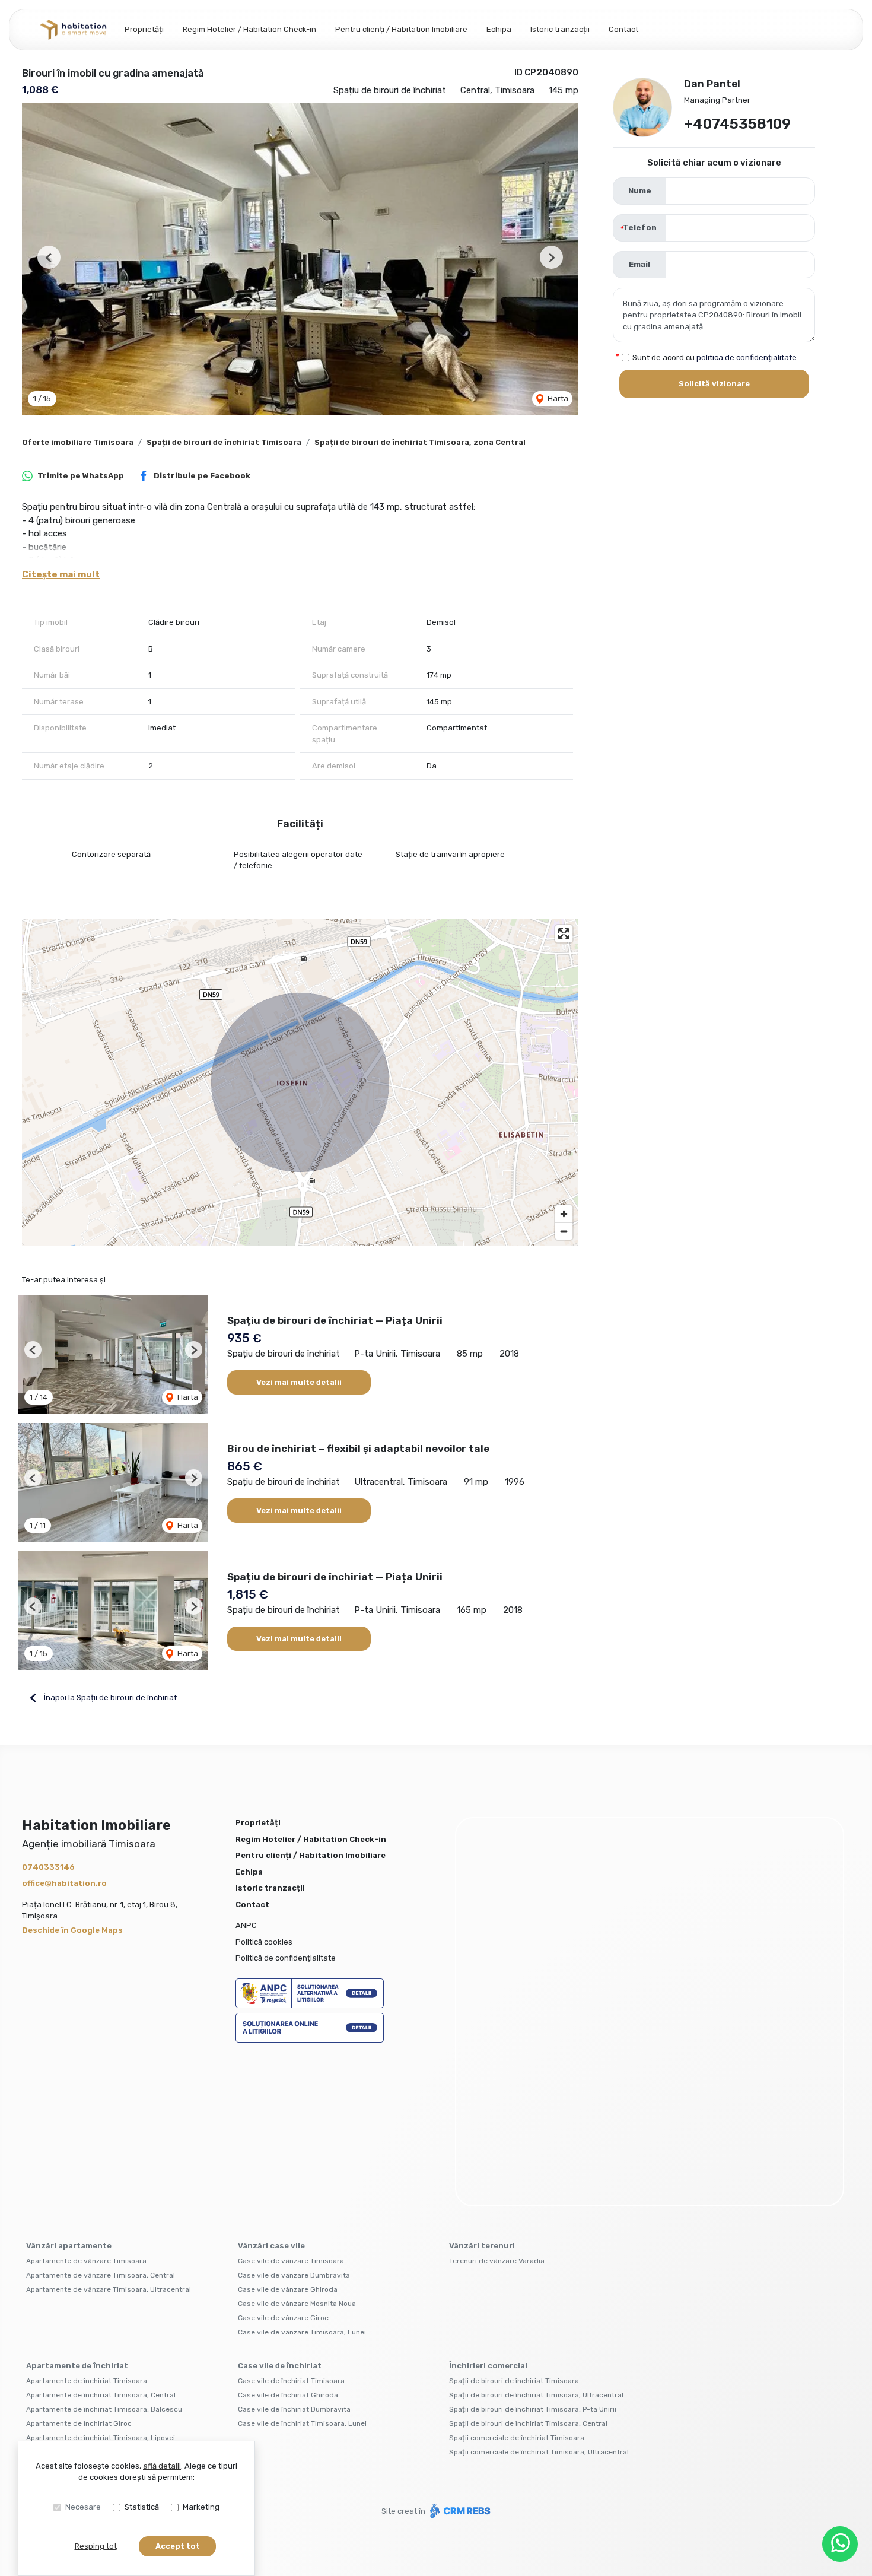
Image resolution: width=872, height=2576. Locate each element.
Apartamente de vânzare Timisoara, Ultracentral (109, 2130)
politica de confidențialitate (747, 358)
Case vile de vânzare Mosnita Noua (297, 2145)
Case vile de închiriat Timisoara (291, 2222)
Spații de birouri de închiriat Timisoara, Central (528, 2264)
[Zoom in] (564, 1214)
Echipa (499, 29)
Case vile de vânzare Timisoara (291, 2102)
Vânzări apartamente (69, 2087)
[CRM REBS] (459, 2352)
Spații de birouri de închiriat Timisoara (224, 442)
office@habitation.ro (64, 1883)
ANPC (246, 1925)
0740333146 (48, 1867)
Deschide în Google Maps (72, 1930)
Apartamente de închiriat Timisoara (87, 2222)
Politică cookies (264, 1942)
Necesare (83, 2507)
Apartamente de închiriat (77, 2207)
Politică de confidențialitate (286, 1958)
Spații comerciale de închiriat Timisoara (517, 2279)
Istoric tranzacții (560, 29)
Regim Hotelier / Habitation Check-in (249, 29)
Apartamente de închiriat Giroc (79, 2264)
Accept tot (178, 2546)
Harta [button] (557, 398)
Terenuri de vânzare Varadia (497, 2102)
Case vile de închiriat (280, 2207)
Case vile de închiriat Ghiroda (288, 2236)
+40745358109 (737, 124)
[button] (49, 257)
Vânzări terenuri (482, 2087)
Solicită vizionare (714, 384)
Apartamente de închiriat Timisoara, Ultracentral (109, 2293)
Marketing (201, 2507)
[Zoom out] (564, 1231)
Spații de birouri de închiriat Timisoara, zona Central (420, 442)
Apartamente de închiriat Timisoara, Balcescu (104, 2250)
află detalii (162, 2466)
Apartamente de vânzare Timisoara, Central (101, 2116)
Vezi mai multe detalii (299, 1382)
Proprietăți (144, 29)
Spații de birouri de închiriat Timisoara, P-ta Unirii (533, 2250)
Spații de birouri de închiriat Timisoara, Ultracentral (536, 2236)
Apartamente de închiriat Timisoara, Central (101, 2236)
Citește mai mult (61, 574)
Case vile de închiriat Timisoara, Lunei (302, 2264)
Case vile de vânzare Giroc (283, 2159)
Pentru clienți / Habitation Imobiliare (401, 29)
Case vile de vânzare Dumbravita (294, 2116)
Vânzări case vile (271, 2087)
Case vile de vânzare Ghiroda (288, 2130)
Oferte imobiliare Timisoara (78, 442)
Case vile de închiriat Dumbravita (294, 2250)
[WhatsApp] (840, 2544)
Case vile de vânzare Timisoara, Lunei (302, 2173)
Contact (623, 29)
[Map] (300, 1082)
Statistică (142, 2507)
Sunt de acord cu (715, 358)
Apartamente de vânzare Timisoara (86, 2102)
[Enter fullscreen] (564, 934)
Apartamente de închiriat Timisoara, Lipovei (101, 2279)
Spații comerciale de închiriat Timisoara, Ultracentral (539, 2293)
